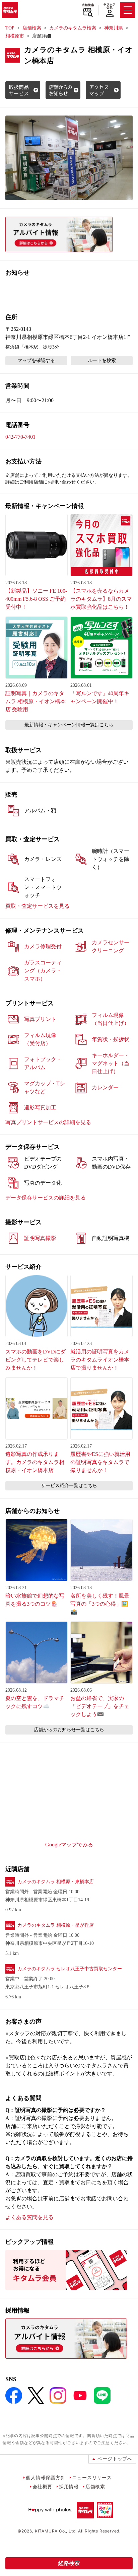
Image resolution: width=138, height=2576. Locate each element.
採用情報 (69, 2486)
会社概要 (42, 2486)
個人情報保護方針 (46, 2477)
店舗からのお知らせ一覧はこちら (69, 1730)
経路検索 (69, 2563)
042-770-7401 (20, 437)
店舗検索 (88, 5)
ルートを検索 (102, 360)
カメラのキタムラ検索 (73, 28)
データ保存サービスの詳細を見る (46, 1198)
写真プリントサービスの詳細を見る (48, 1122)
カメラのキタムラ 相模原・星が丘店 (56, 1925)
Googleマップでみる (69, 1845)
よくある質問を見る (29, 2217)
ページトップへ (115, 2459)
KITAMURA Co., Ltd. (56, 2531)
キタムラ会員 (109, 6)
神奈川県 (114, 28)
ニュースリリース (92, 2477)
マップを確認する (36, 360)
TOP (10, 28)
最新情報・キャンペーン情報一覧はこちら (69, 725)
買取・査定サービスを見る (38, 906)
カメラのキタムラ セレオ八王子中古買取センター (70, 1969)
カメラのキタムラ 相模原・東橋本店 (56, 1882)
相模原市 (15, 36)
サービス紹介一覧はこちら (69, 1486)
